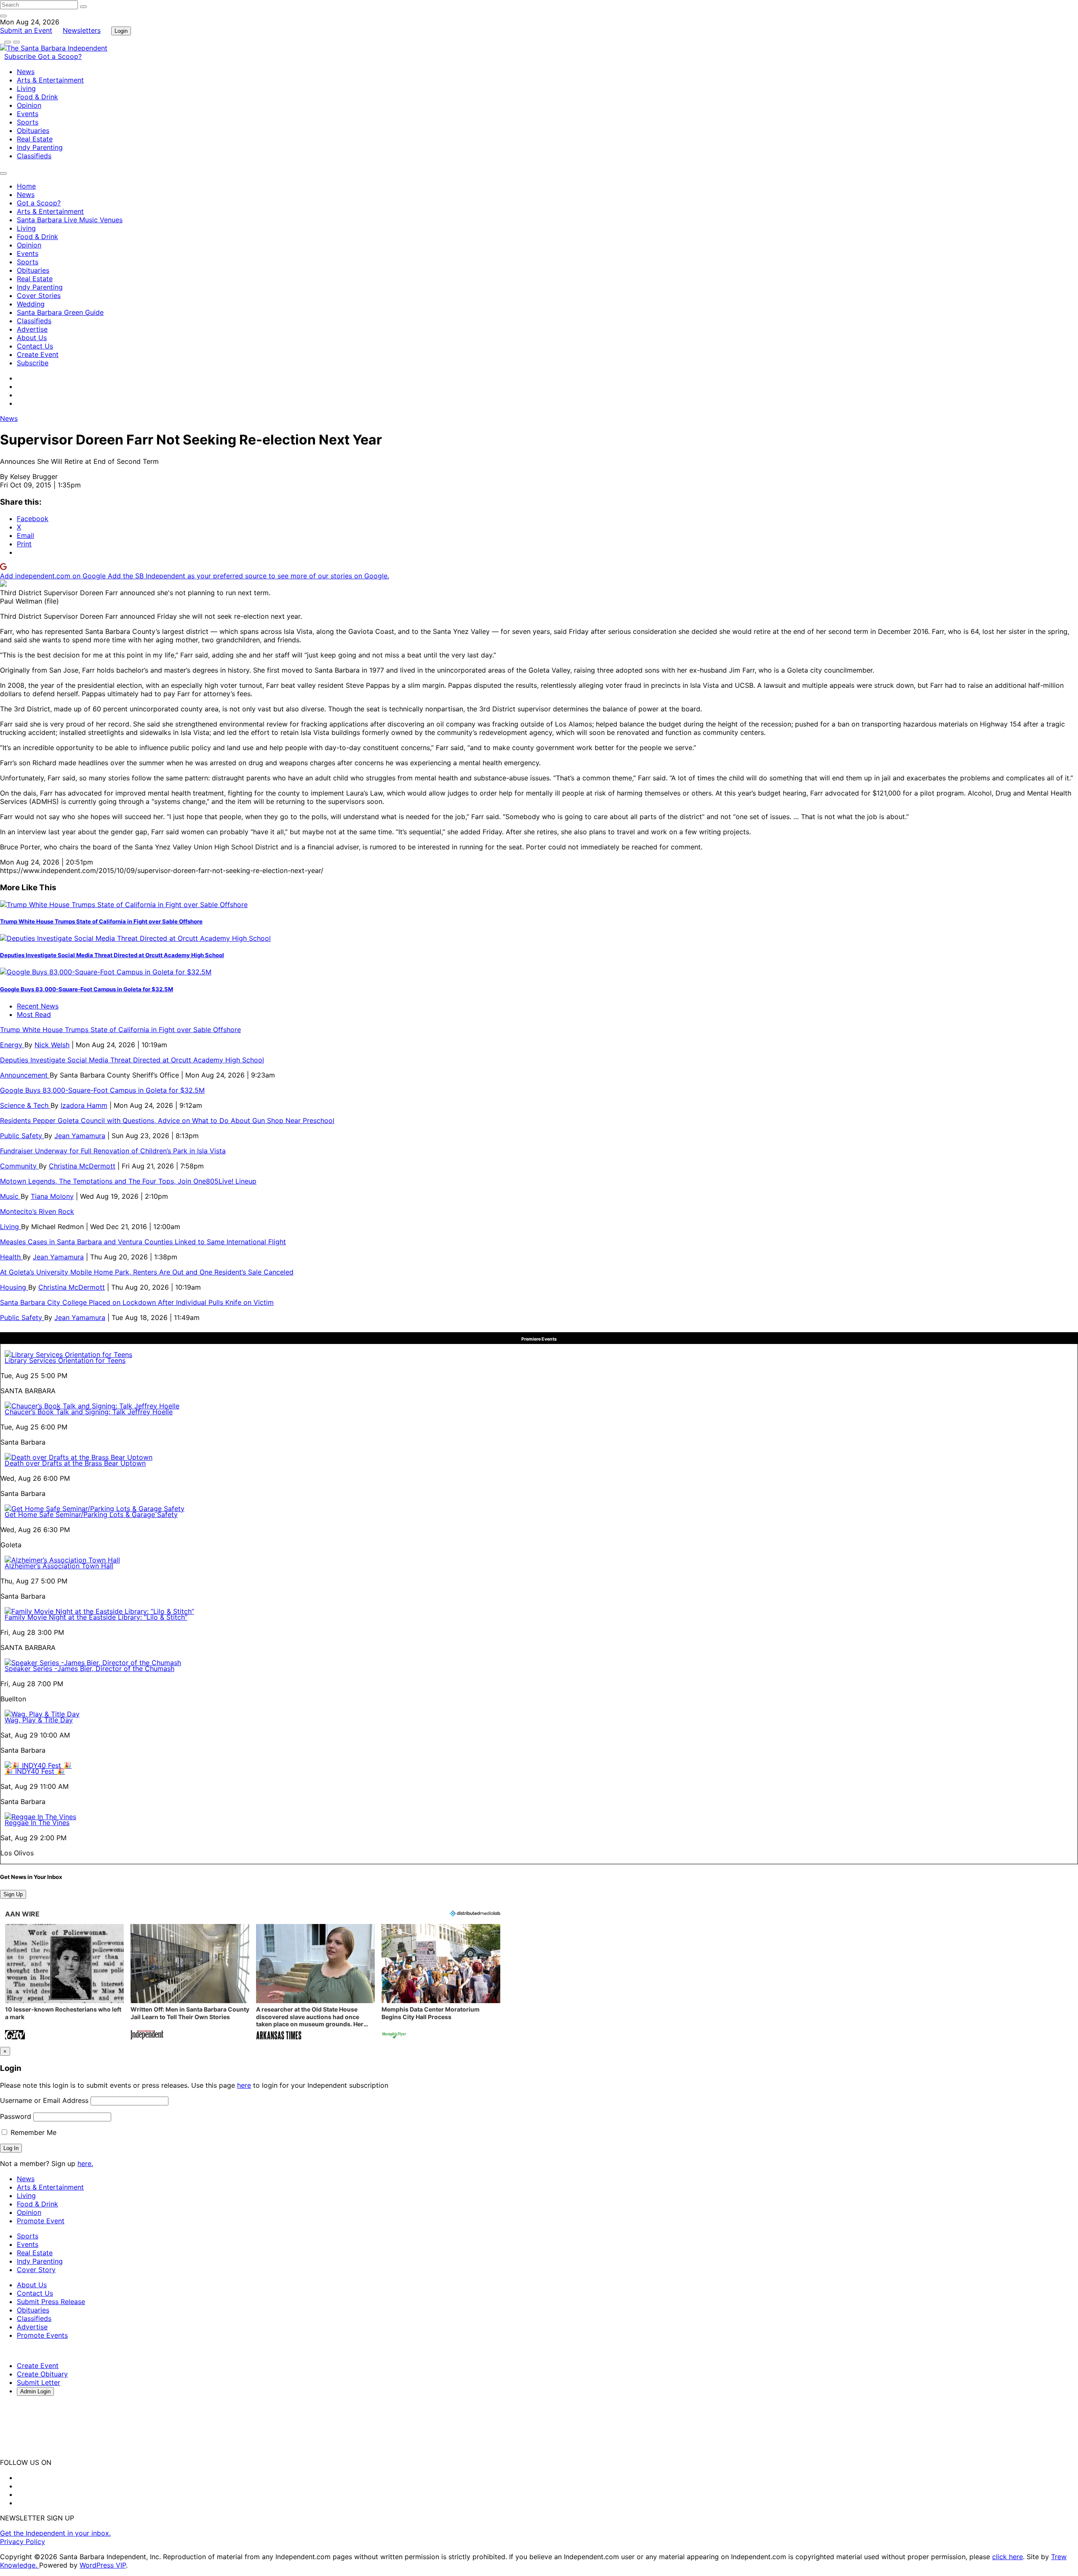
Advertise (32, 329)
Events (28, 114)
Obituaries (33, 130)
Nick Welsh (52, 1045)
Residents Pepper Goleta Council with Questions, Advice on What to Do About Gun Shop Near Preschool (167, 1120)
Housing (14, 1287)
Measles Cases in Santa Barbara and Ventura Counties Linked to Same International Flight (143, 1242)
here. (85, 2164)
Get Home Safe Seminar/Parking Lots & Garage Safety (91, 1514)
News (26, 72)
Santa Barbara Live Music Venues (70, 220)
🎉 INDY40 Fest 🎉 (35, 1771)
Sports (28, 122)
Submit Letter (39, 2382)
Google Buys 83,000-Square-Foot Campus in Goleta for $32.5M (87, 989)
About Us (32, 338)
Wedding (31, 304)
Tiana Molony (52, 1196)
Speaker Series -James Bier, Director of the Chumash (89, 1669)
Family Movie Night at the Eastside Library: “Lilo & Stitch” (96, 1617)
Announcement (25, 1075)
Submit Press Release (51, 2302)
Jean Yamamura (80, 1136)
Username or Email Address (44, 2100)
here (244, 2085)
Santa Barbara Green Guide (60, 312)
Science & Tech (25, 1105)
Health (11, 1257)
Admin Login (35, 2391)
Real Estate (35, 139)
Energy (12, 1045)
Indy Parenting (40, 147)
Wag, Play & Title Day (39, 1720)
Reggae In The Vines (37, 1823)
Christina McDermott (82, 1166)
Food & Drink (37, 97)
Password (16, 2116)
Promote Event (41, 2221)
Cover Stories (39, 295)
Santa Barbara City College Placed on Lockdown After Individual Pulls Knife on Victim (137, 1302)
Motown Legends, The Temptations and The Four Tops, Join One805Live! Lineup (128, 1181)
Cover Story (36, 2270)
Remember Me (32, 2132)
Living (26, 88)
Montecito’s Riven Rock (37, 1211)
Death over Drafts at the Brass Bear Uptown (75, 1463)
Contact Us (35, 346)
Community (19, 1166)
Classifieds (34, 156)
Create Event (38, 354)
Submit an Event (26, 30)
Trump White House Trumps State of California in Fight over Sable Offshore (101, 921)
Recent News (38, 1006)
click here (1007, 2557)
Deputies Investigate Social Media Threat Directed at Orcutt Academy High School (112, 955)
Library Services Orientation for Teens (65, 1360)
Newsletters (82, 30)
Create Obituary (42, 2374)
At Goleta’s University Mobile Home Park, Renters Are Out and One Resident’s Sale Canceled (147, 1272)
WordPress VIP (103, 2565)
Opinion (29, 105)
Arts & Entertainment (50, 80)
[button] (64, 1983)
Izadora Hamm (84, 1105)
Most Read (34, 1014)
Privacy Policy (23, 2541)
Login (121, 31)
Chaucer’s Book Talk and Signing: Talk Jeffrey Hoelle (89, 1412)
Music (10, 1196)
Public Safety (22, 1136)
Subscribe (21, 56)
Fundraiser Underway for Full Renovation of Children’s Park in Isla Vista (113, 1151)
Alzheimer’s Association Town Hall (59, 1566)
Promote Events (42, 2335)
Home (26, 186)
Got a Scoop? (60, 56)
